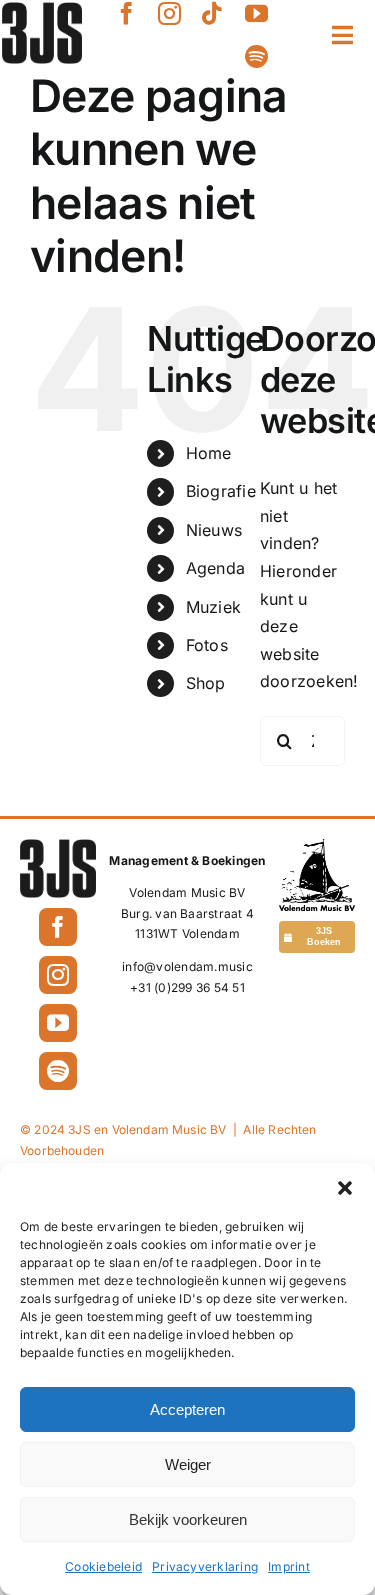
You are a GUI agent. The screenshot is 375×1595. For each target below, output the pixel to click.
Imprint (289, 1566)
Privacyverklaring (205, 1566)
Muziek (213, 607)
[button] (345, 1188)
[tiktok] (212, 13)
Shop (206, 683)
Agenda (215, 568)
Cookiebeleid (103, 1566)
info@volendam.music (187, 966)
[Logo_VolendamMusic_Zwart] (317, 847)
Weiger (188, 1464)
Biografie (221, 491)
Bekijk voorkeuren (188, 1519)
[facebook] (126, 13)
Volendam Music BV (187, 892)
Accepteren (187, 1409)
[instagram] (169, 13)
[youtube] (256, 13)
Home (209, 453)
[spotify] (256, 56)
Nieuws (214, 530)
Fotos (207, 645)
